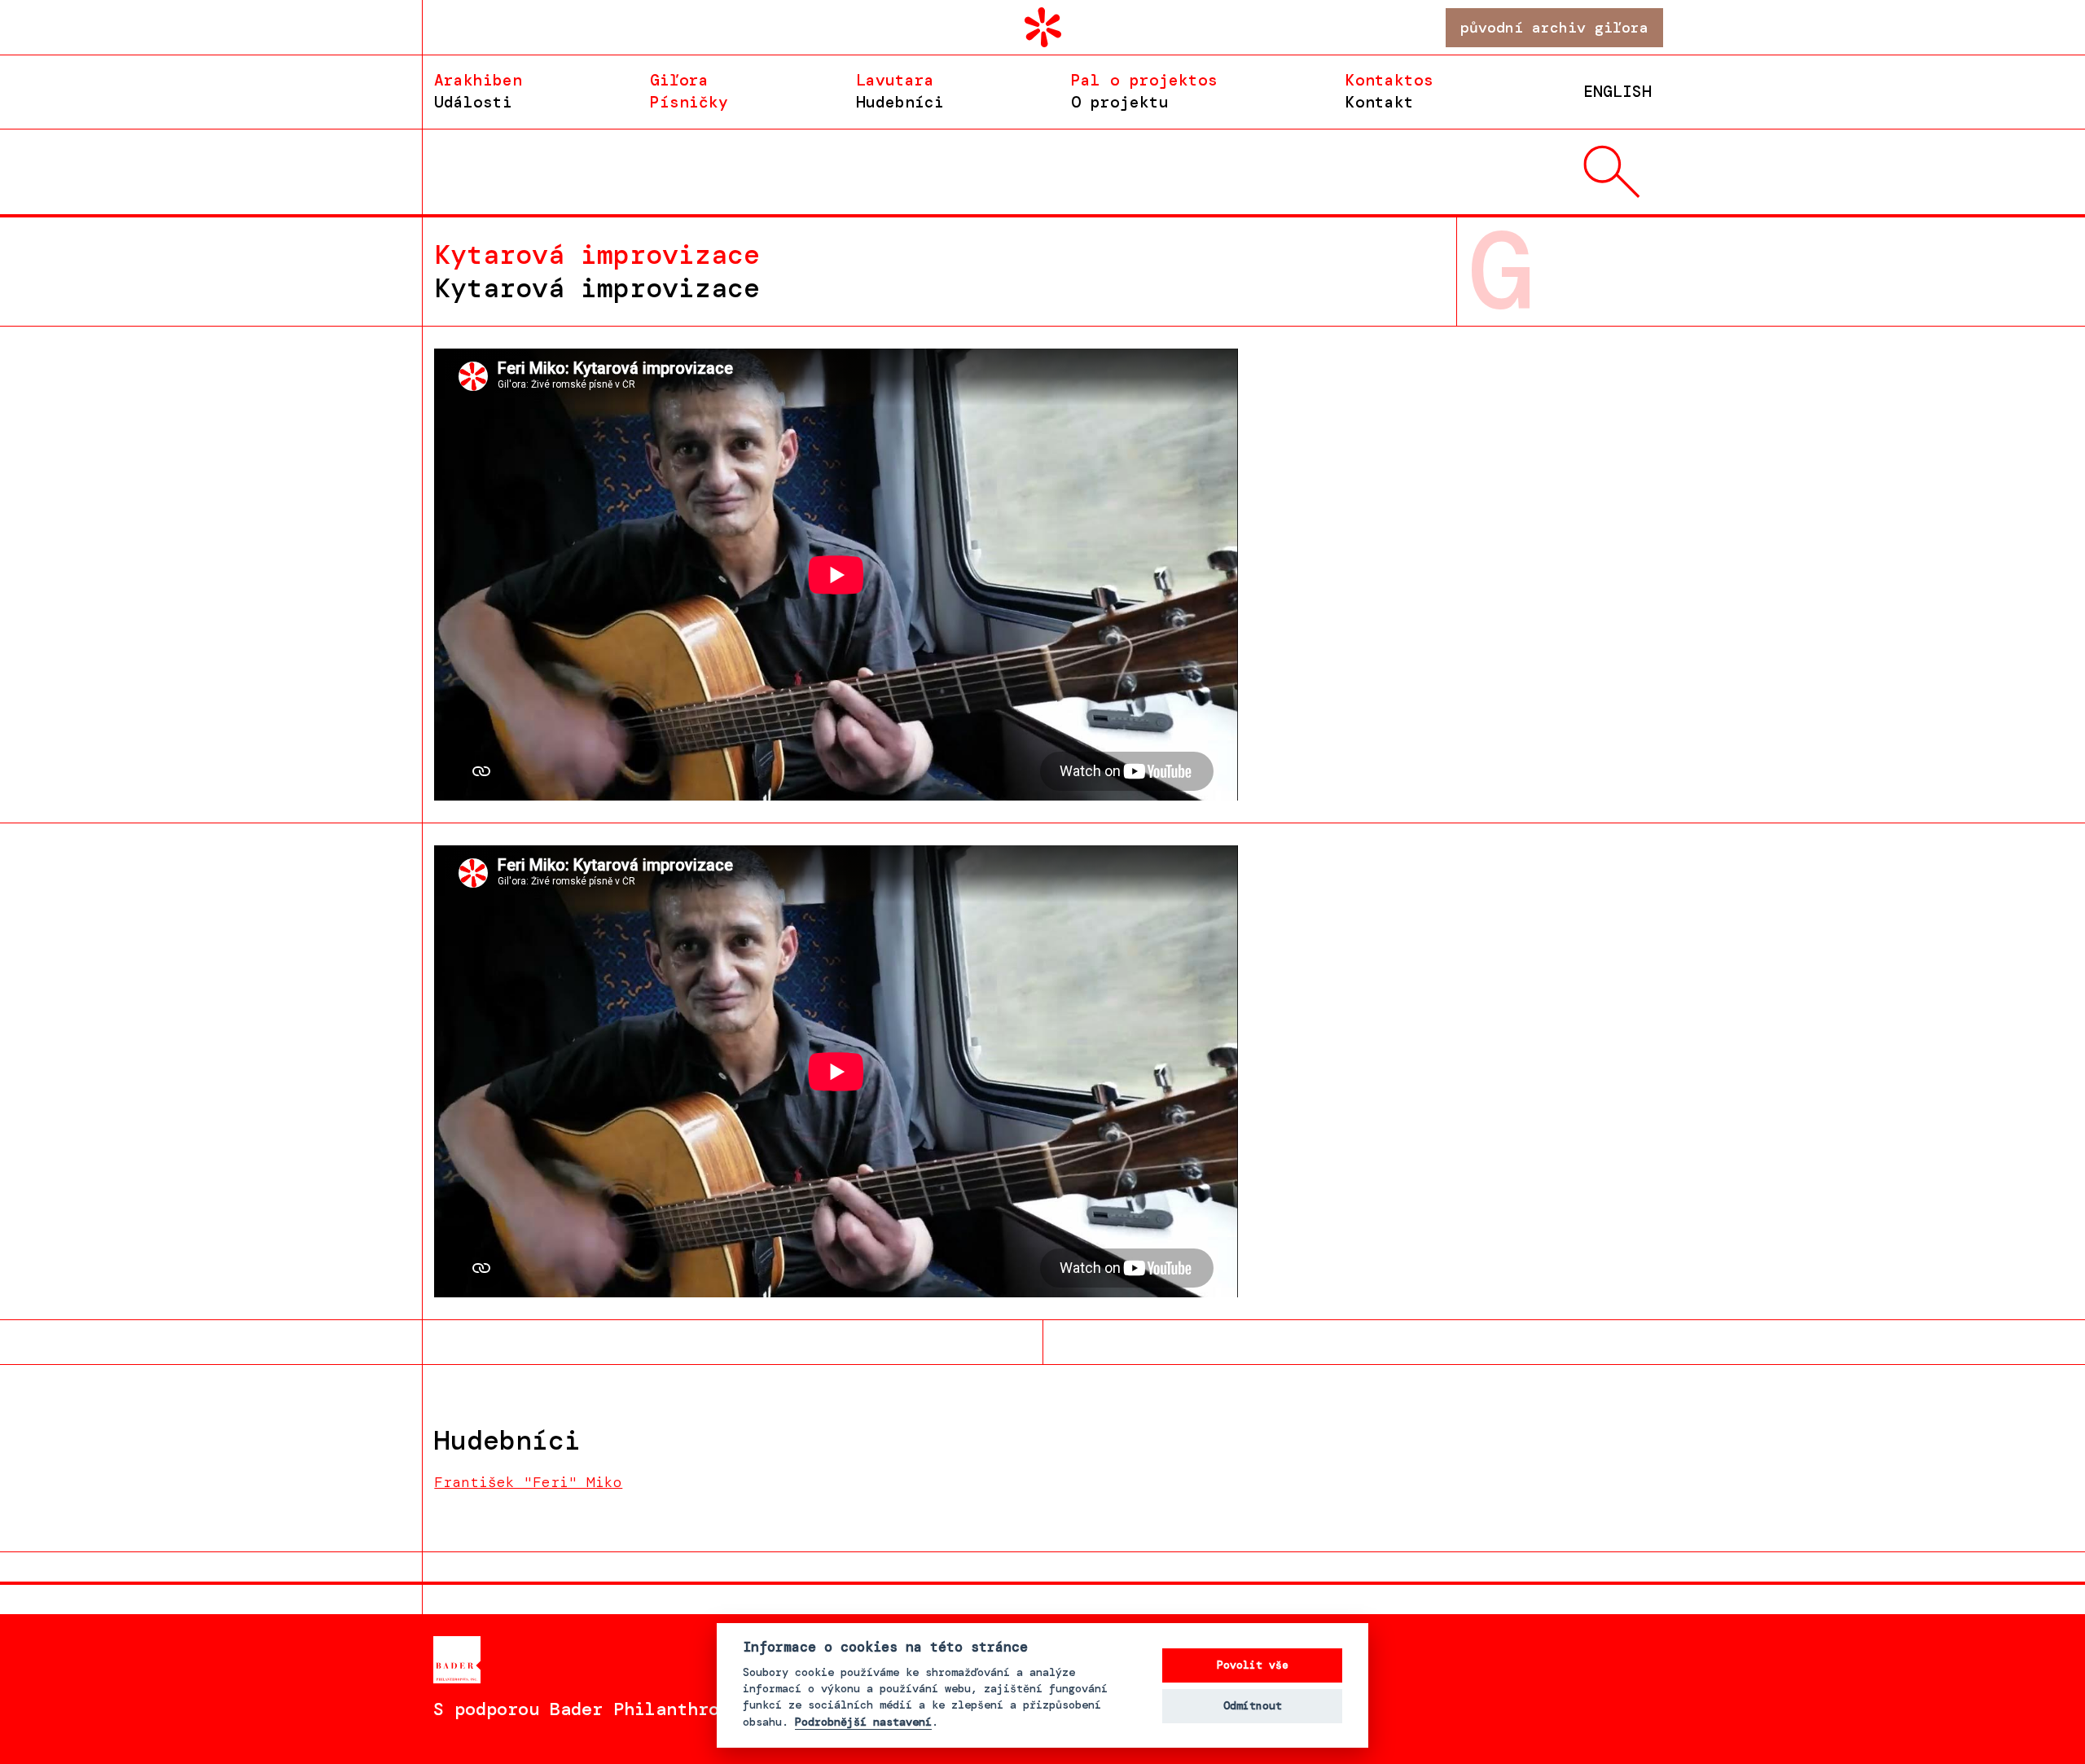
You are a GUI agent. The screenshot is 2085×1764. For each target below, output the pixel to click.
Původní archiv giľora (1554, 28)
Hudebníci (900, 91)
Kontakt (1389, 91)
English (1618, 92)
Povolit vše (1253, 1665)
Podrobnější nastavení (863, 1722)
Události (478, 91)
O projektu (1144, 91)
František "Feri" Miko (528, 1482)
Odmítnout (1253, 1706)
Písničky (689, 91)
